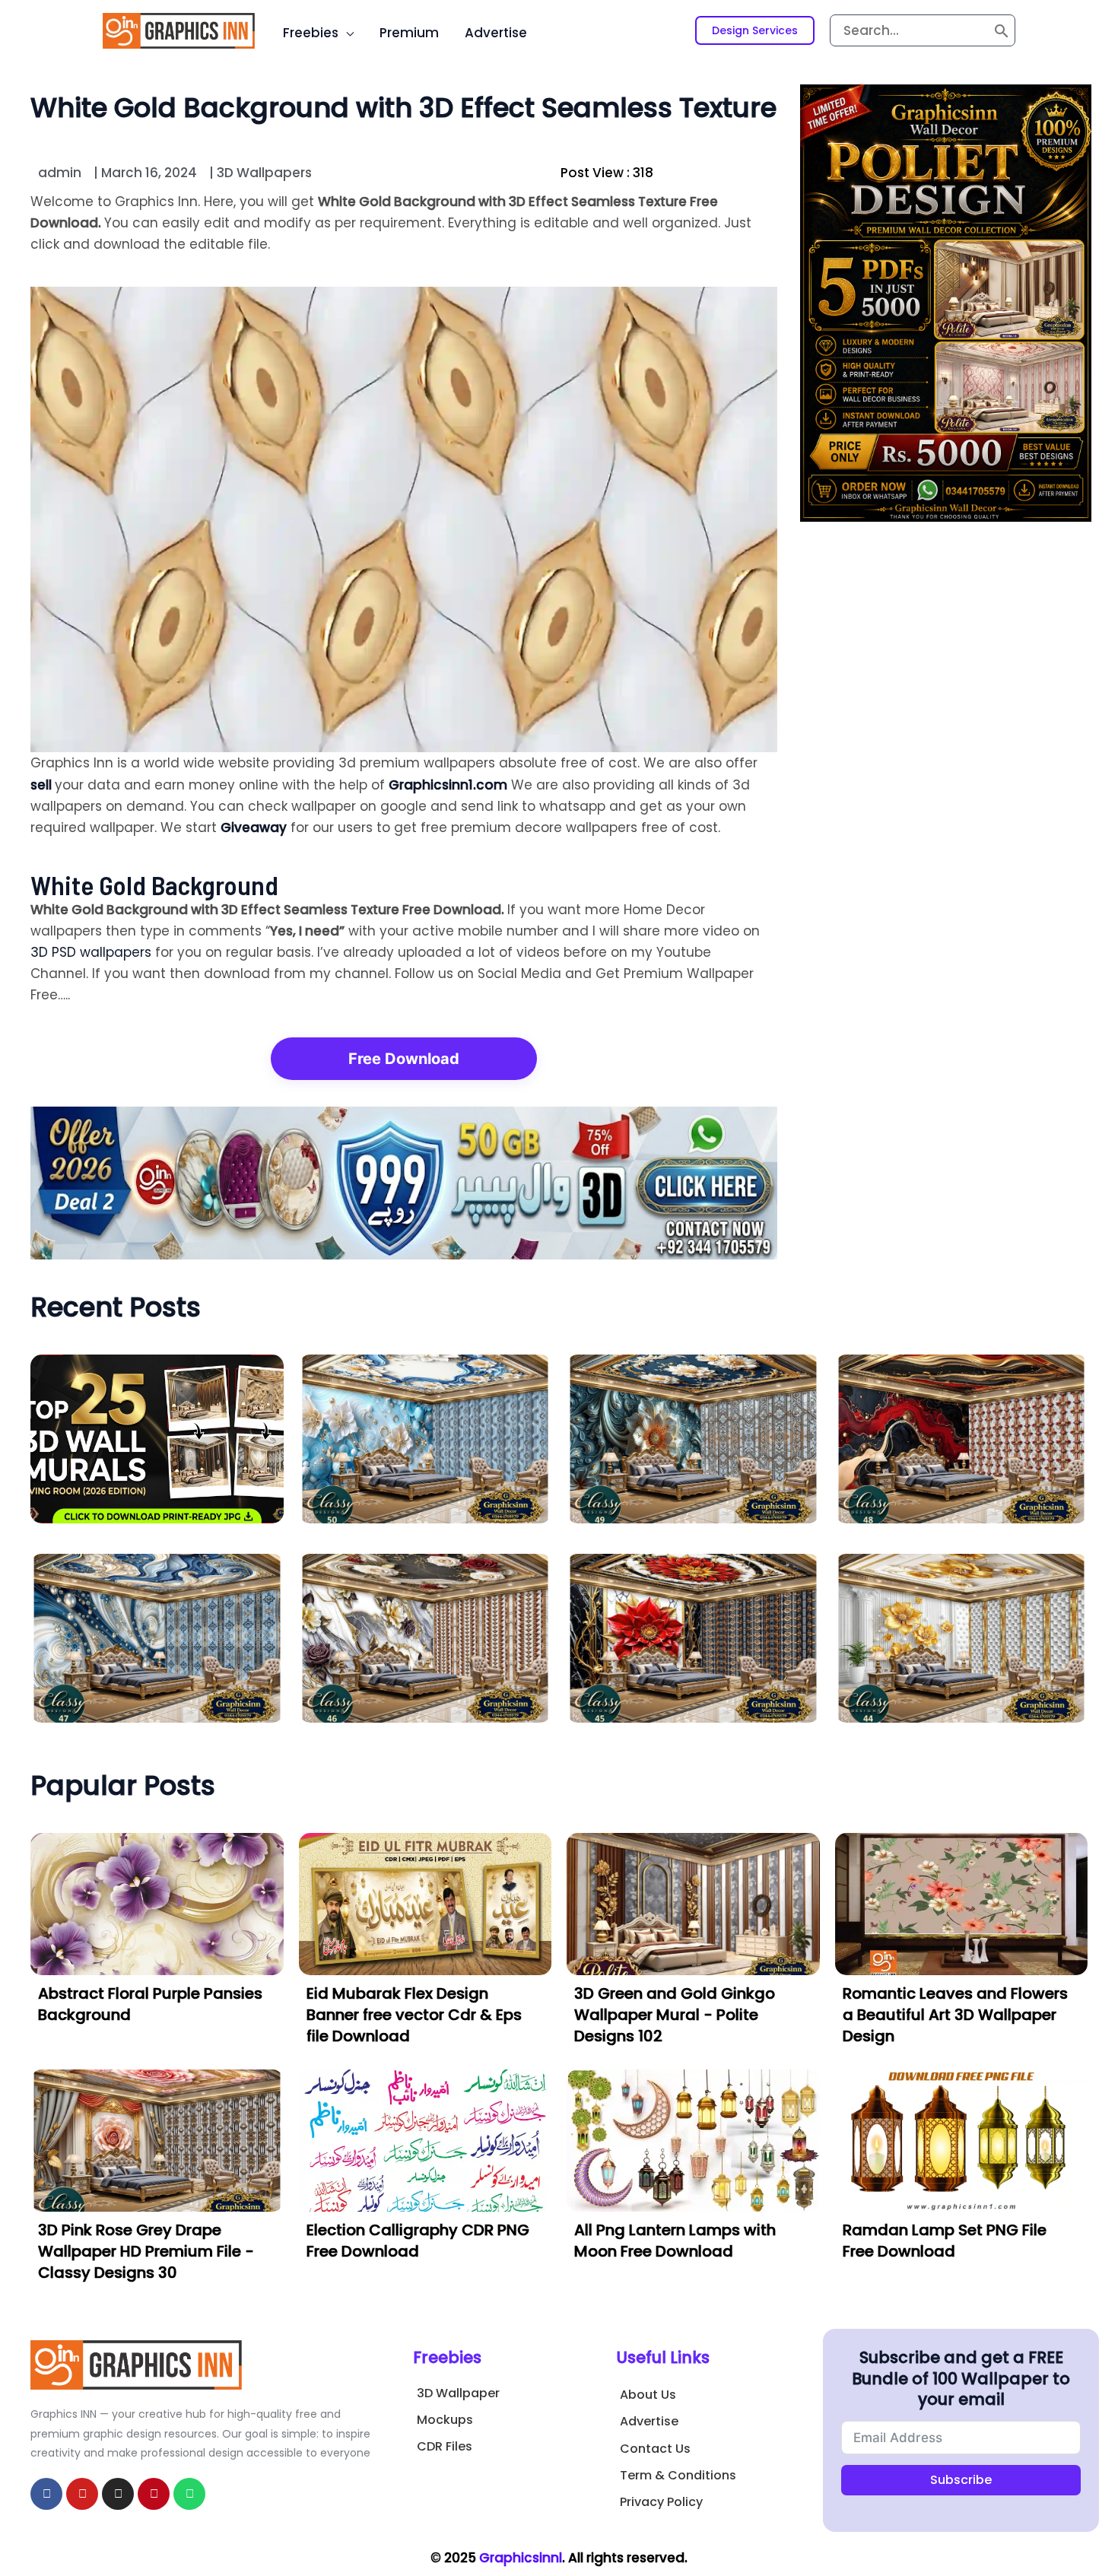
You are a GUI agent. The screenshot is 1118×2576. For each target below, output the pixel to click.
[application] (346, 33)
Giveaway (254, 827)
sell (43, 785)
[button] (755, 30)
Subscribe (961, 2480)
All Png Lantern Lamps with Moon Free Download (675, 2241)
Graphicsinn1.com (448, 785)
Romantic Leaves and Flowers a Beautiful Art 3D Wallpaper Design (955, 2015)
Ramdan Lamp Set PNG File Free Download (945, 2241)
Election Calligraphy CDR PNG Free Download (418, 2241)
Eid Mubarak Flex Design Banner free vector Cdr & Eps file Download (414, 2015)
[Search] (1002, 30)
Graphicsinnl (521, 2558)
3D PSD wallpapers (91, 952)
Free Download (404, 1059)
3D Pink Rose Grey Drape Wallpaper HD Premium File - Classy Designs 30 (146, 2251)
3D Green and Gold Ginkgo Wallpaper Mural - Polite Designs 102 (675, 2015)
